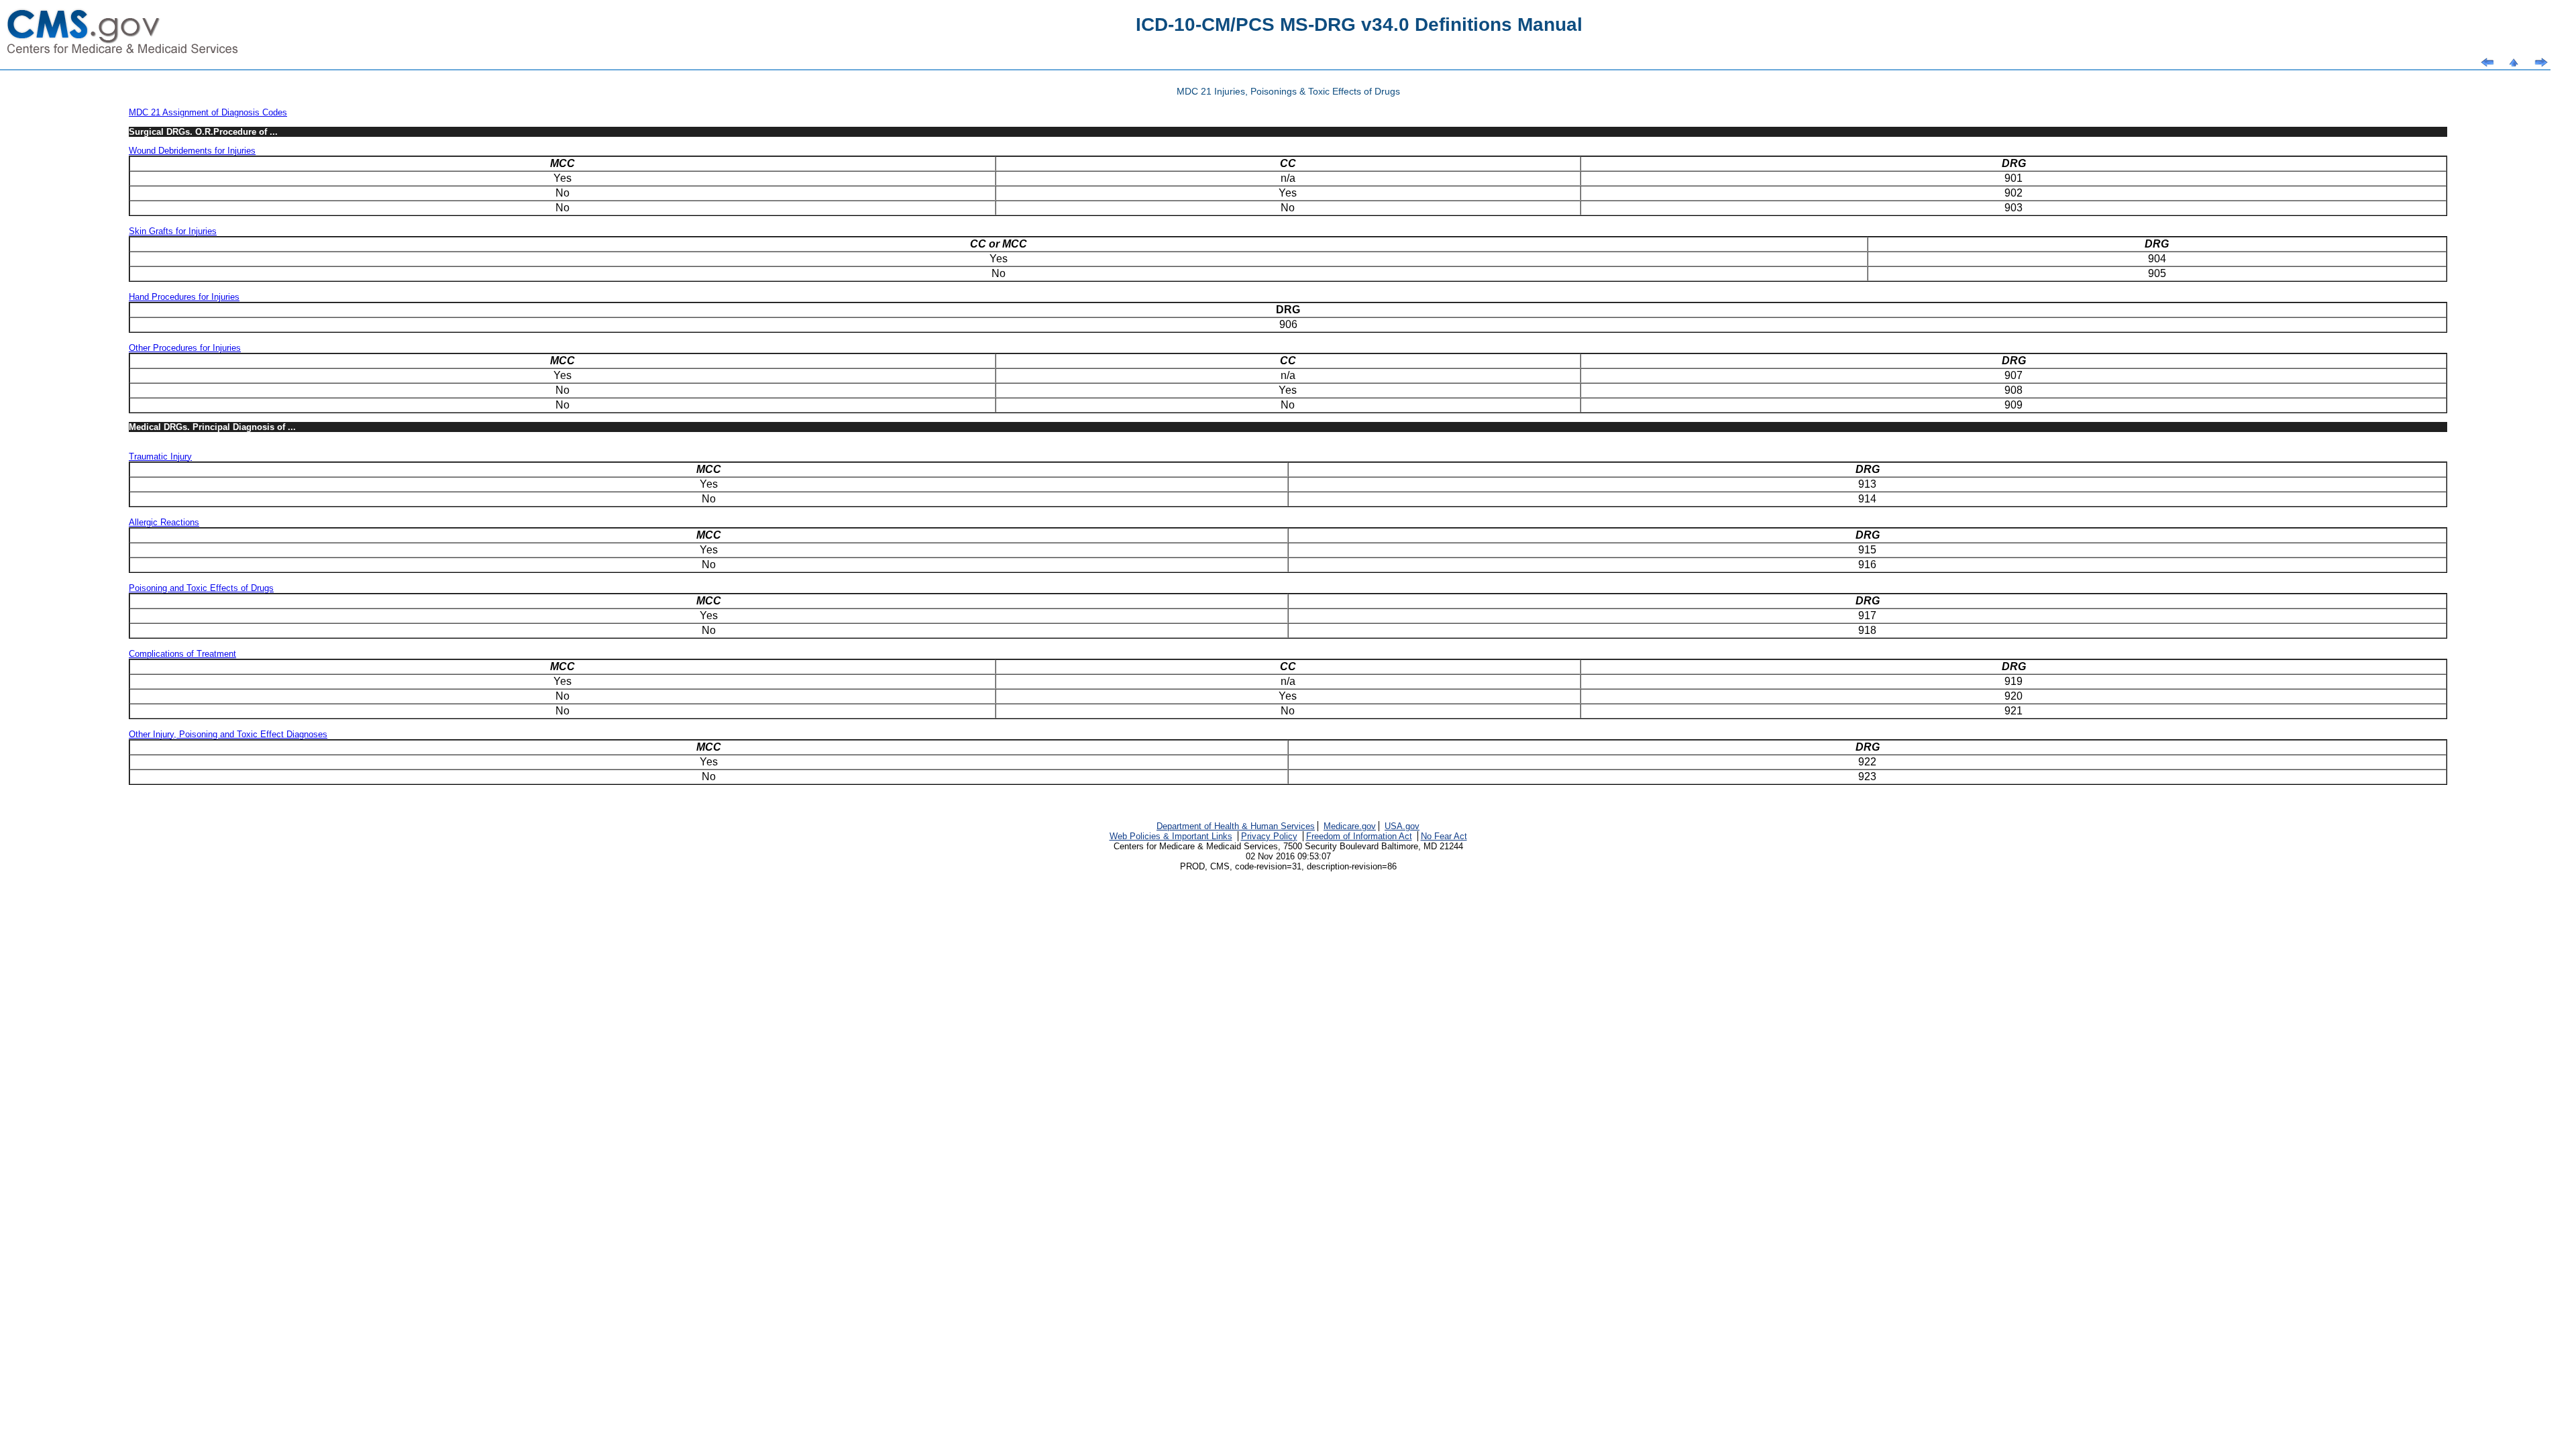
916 (1867, 565)
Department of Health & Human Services (1236, 826)
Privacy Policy (1269, 836)
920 (2014, 696)
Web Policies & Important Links (1171, 836)
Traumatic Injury (160, 457)
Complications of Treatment (182, 654)
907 (2014, 375)
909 (2014, 405)
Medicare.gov (1350, 826)
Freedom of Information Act (1359, 836)
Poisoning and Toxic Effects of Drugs (201, 588)
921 (2014, 711)
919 (2014, 681)
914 (1867, 499)
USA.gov (1402, 826)
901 (2014, 178)
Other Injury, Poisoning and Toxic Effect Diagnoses (228, 734)
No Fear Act (1444, 836)
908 (2014, 390)
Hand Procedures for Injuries (184, 297)
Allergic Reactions (164, 522)
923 (1867, 776)
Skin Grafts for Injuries (173, 231)
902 (2014, 193)
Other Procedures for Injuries (185, 348)
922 (1867, 762)
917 (1867, 615)
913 (1867, 484)
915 (1867, 550)
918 (1867, 630)
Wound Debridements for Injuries (192, 151)
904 (2157, 259)
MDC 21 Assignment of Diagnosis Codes (208, 112)
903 (2014, 208)
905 (2157, 273)
